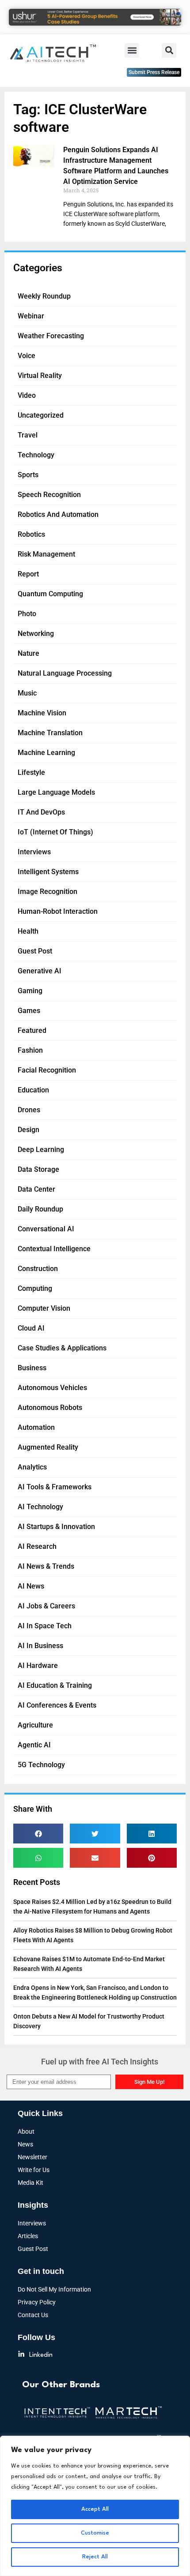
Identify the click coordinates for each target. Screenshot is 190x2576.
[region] (95, 2506)
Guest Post (35, 951)
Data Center (36, 1189)
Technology (36, 455)
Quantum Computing (50, 594)
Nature (28, 653)
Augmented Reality (48, 1447)
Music (27, 693)
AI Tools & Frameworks (55, 1487)
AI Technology (40, 1507)
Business (32, 1368)
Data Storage (38, 1169)
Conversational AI (46, 1229)
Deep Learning (41, 1150)
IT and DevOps (41, 812)
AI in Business (40, 1646)
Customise (95, 2533)
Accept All (95, 2509)
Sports (28, 475)
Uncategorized (41, 415)
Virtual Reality (40, 376)
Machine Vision (42, 713)
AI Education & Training (55, 1685)
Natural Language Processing (65, 673)
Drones (29, 1110)
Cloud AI (31, 1328)
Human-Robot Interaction (58, 911)
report (28, 574)
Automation (36, 1427)
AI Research (37, 1546)
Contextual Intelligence (54, 1249)
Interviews (34, 852)
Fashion (30, 1050)
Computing (35, 1288)
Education (33, 1090)
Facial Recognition (47, 1070)
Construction (38, 1269)
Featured (32, 1030)
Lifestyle (31, 772)
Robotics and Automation (58, 514)
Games (29, 1011)
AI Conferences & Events (57, 1705)
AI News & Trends (46, 1566)
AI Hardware (38, 1666)
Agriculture (35, 1725)
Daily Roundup (40, 1209)
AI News (31, 1586)
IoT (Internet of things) (55, 832)
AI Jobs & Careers (46, 1606)
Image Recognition (47, 892)
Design (28, 1130)
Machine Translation (50, 733)
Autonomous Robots (50, 1408)
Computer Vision (44, 1308)
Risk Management (46, 554)
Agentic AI (34, 1745)
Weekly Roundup (44, 296)
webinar (31, 316)
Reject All (95, 2557)
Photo (27, 614)
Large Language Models (56, 792)
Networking (36, 634)
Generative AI (40, 971)
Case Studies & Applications (62, 1348)
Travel (28, 435)
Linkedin (41, 2355)
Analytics (32, 1467)
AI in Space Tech (45, 1626)
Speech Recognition (49, 495)
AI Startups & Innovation (56, 1527)
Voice (27, 356)
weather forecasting (51, 336)
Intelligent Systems (48, 872)
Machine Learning (46, 753)
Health (28, 931)
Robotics (31, 534)
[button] (132, 50)
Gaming (30, 991)
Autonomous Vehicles (52, 1388)
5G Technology (41, 1765)
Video (27, 395)
